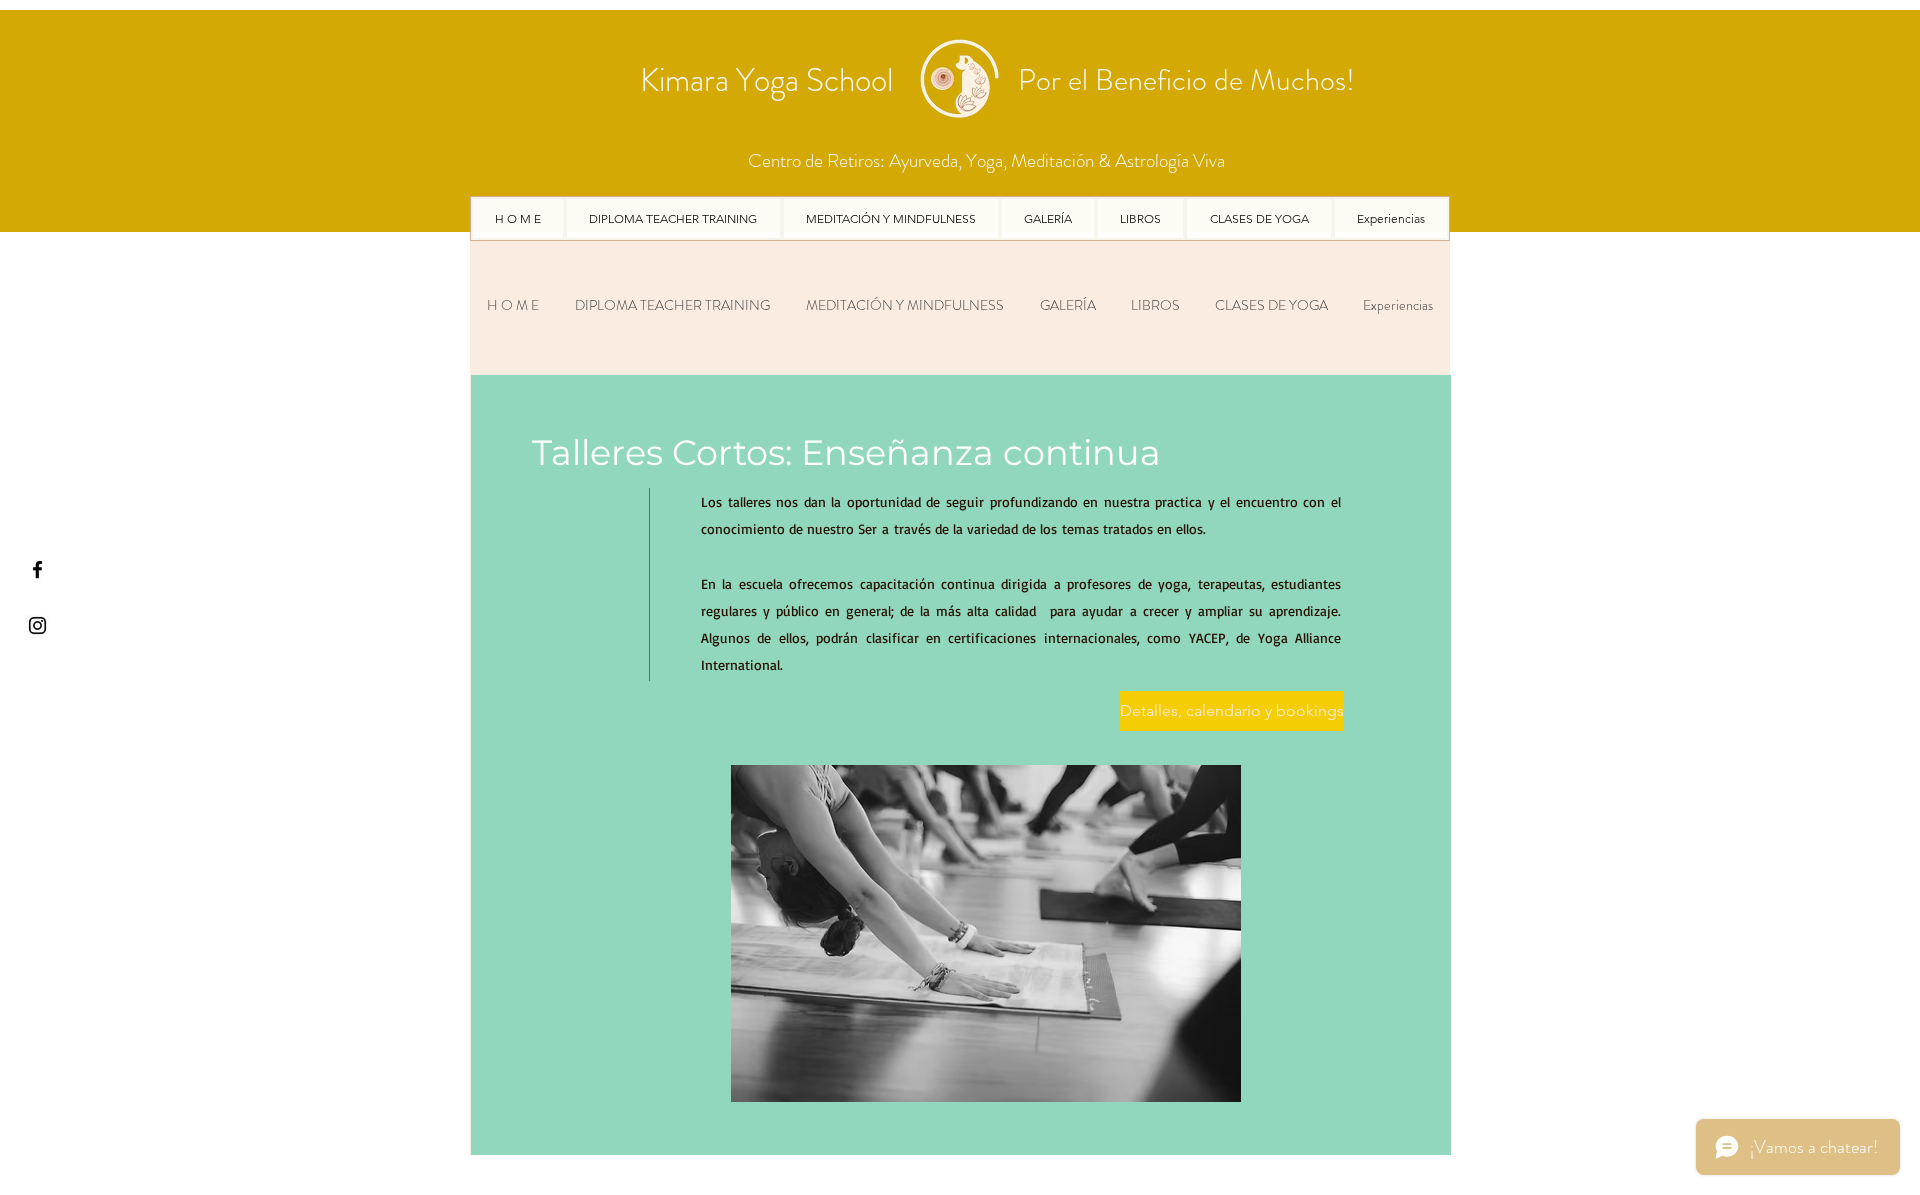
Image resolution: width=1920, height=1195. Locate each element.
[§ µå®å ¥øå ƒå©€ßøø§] (37, 569)
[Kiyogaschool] (37, 625)
